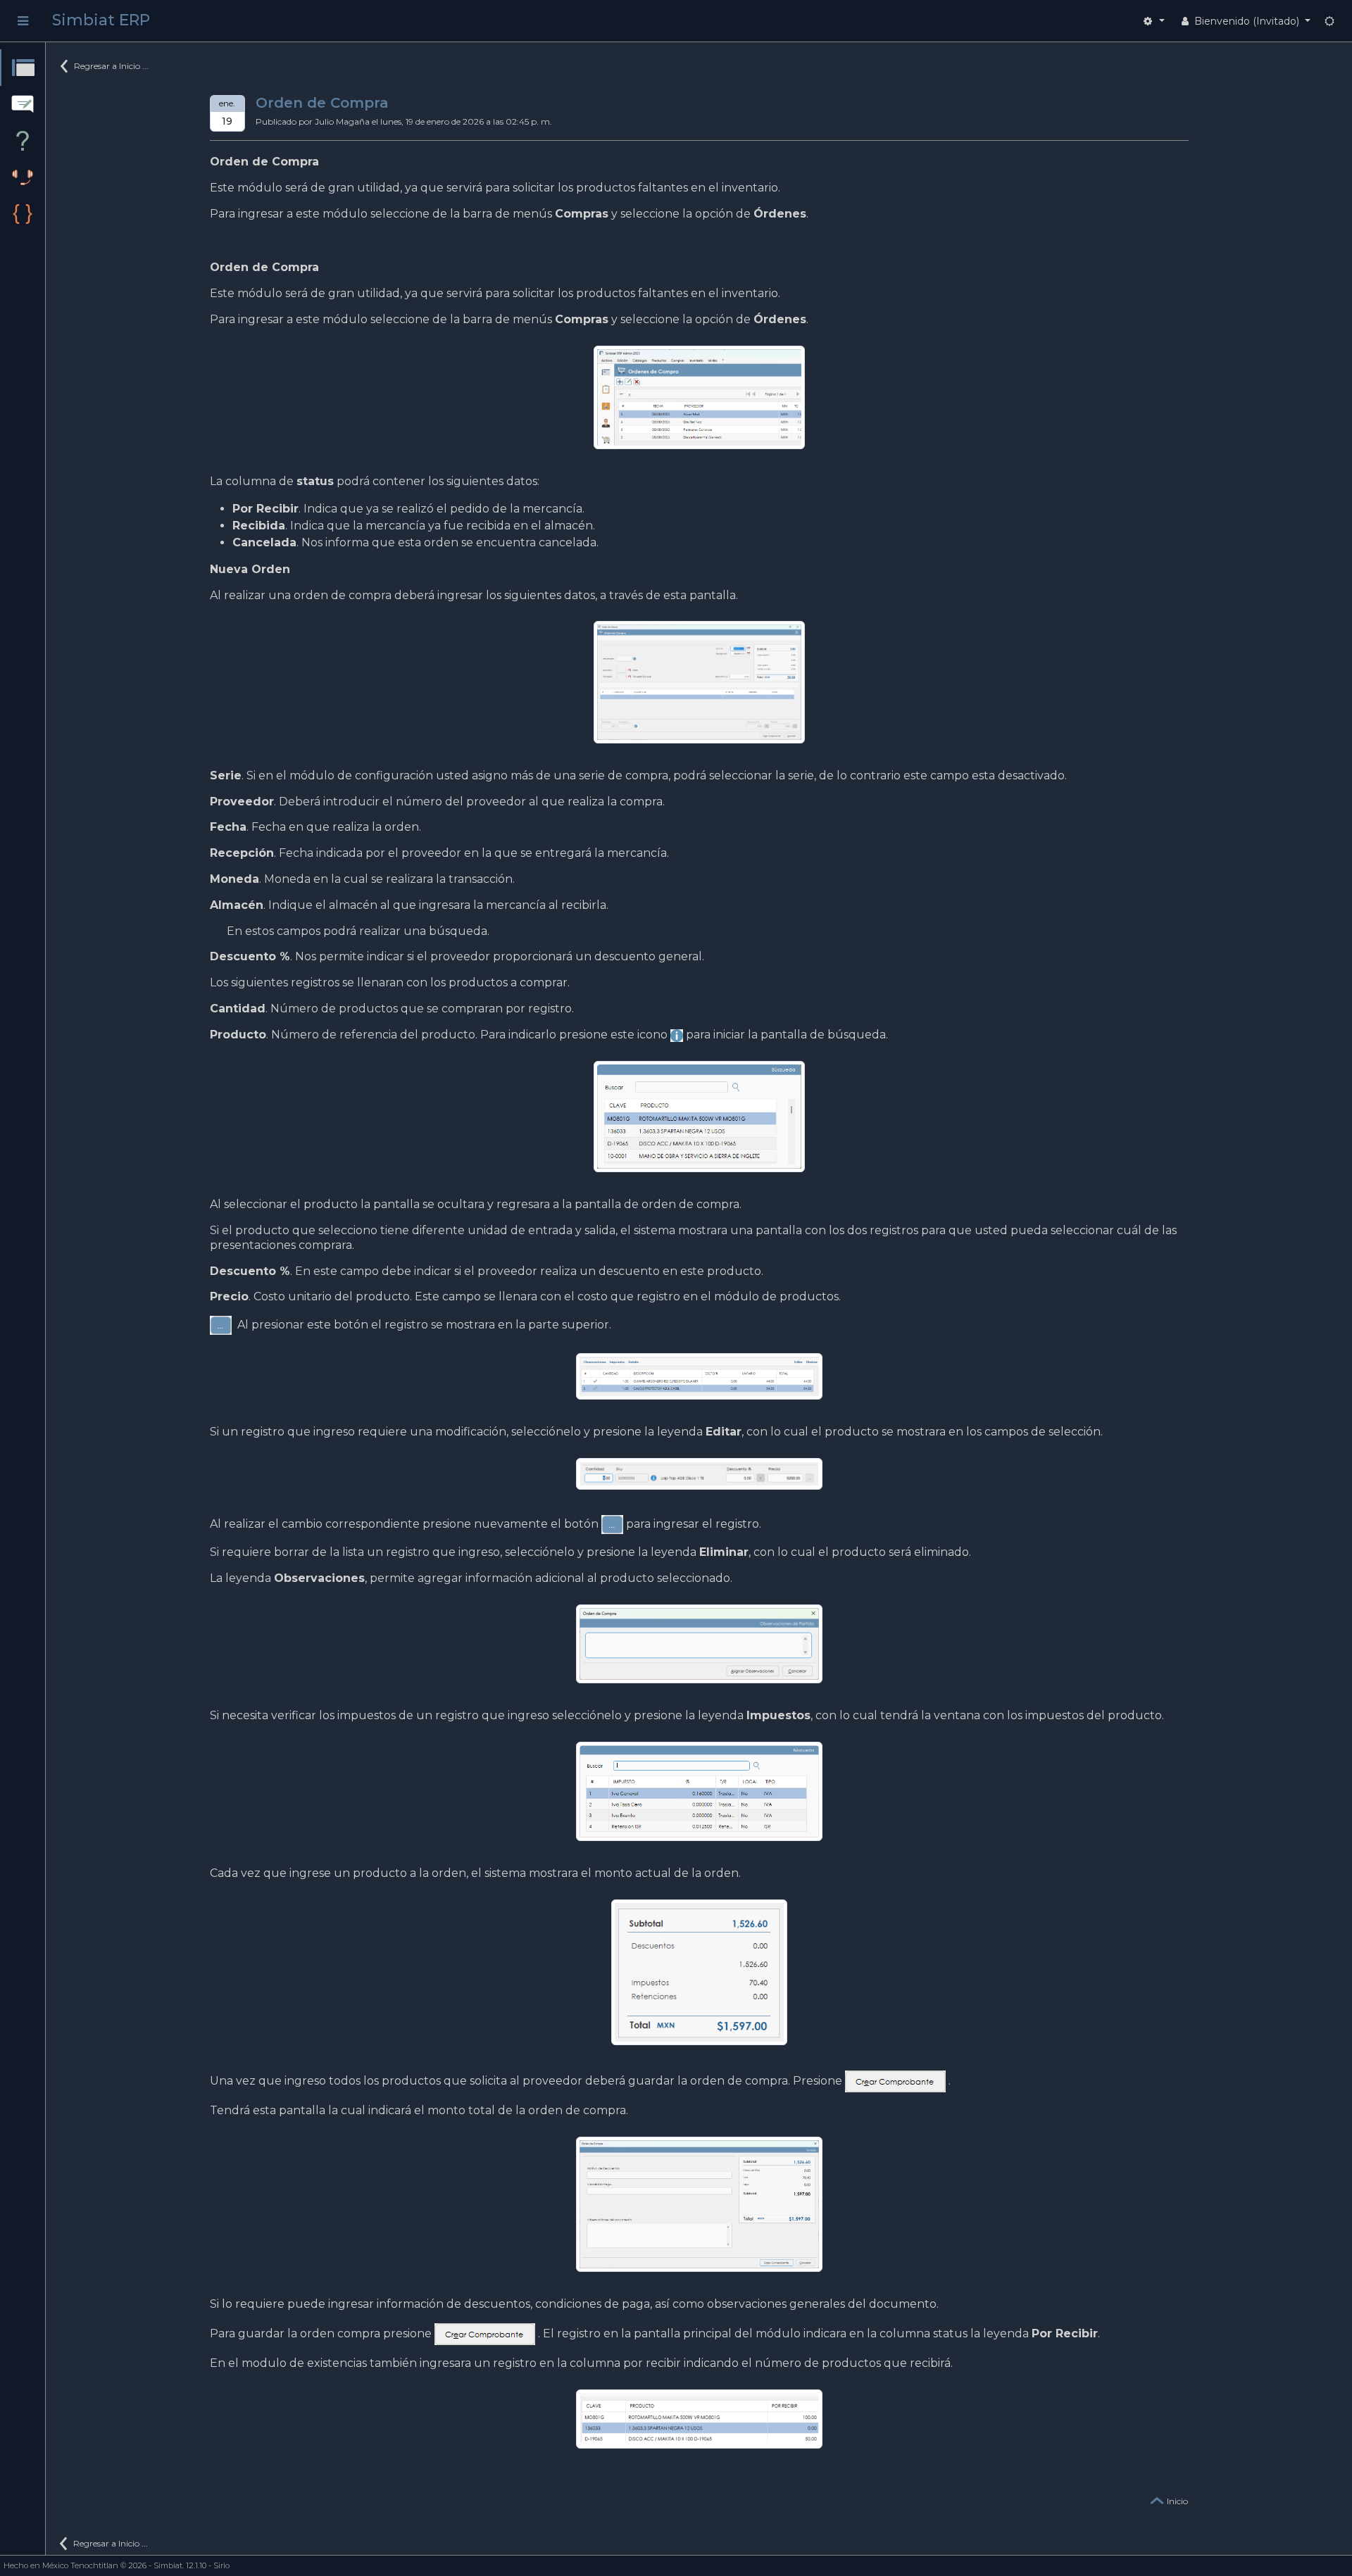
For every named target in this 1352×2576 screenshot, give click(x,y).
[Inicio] (23, 68)
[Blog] (23, 104)
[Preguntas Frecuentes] (23, 141)
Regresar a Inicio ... (111, 66)
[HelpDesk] (23, 177)
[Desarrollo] (23, 214)
